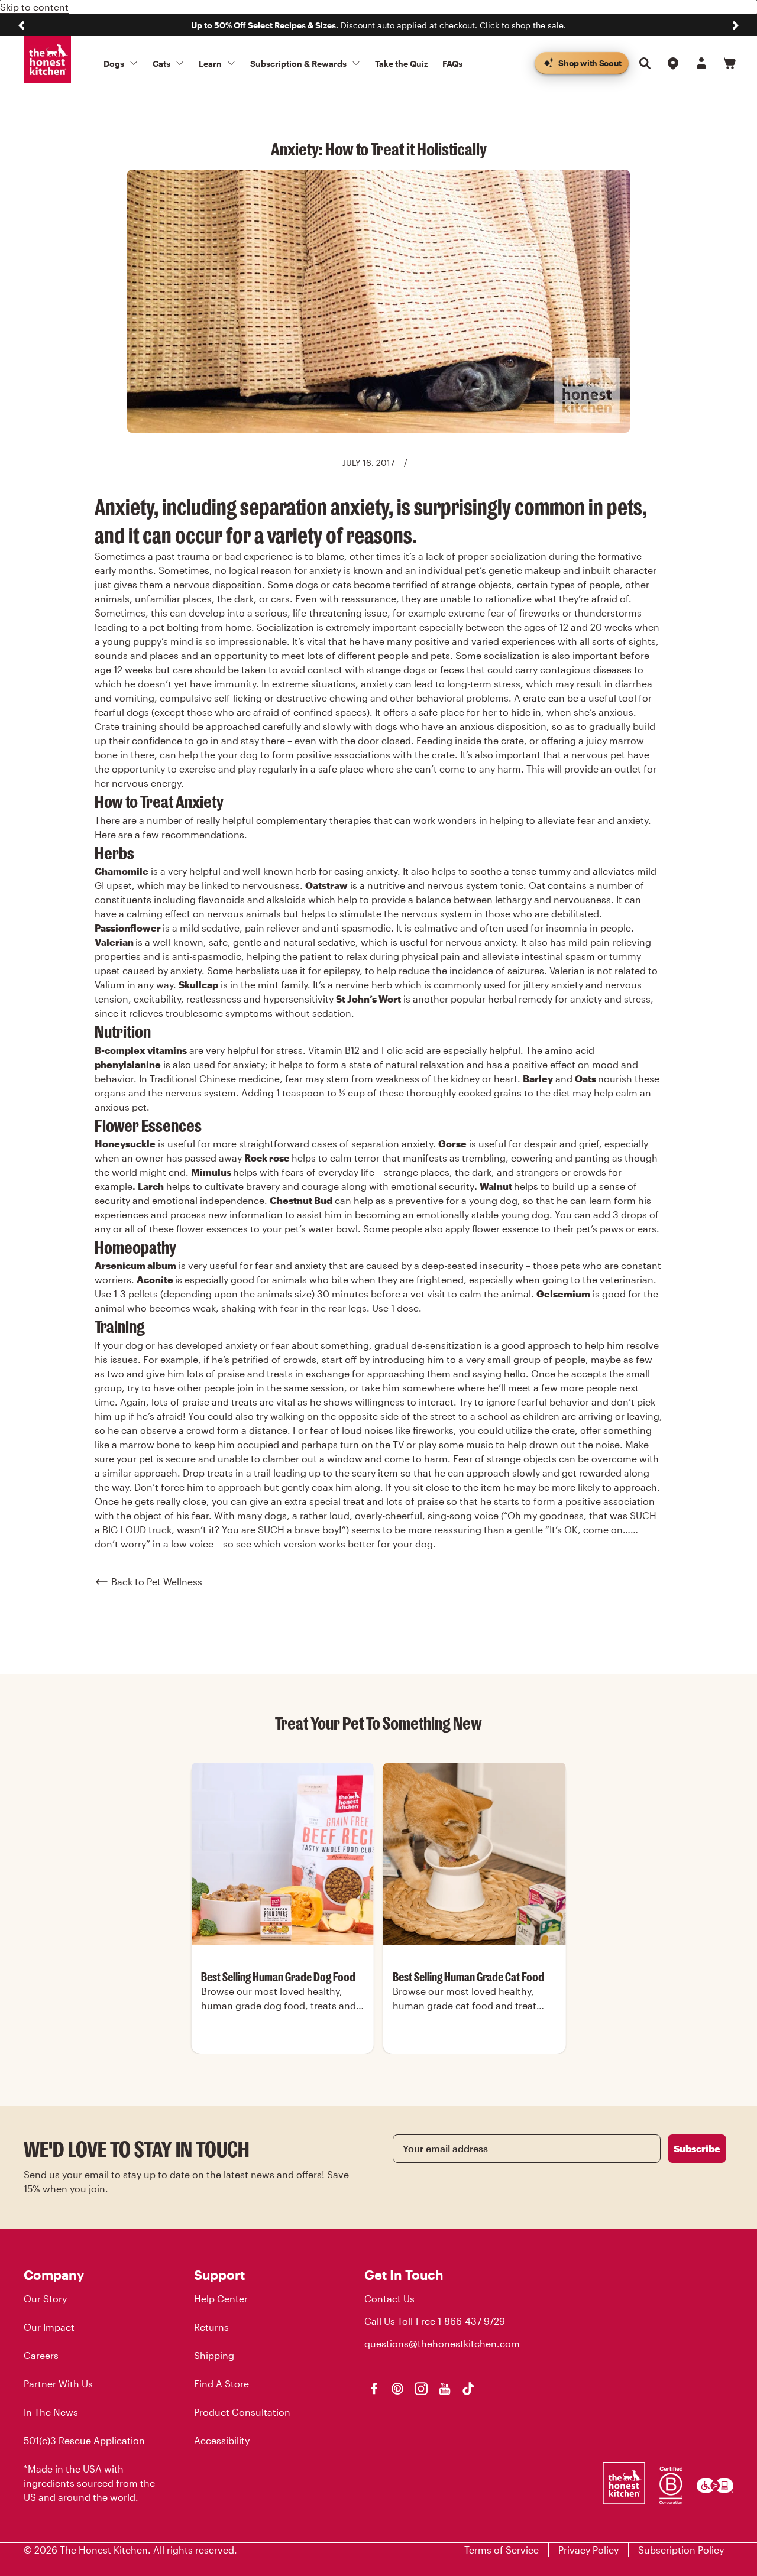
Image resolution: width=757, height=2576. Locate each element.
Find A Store (221, 2384)
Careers (41, 2355)
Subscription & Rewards (298, 64)
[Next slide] (736, 25)
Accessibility (222, 2440)
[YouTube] (445, 2389)
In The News (51, 2412)
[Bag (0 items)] (730, 63)
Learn (210, 64)
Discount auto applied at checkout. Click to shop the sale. (378, 25)
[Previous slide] (21, 25)
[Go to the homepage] (47, 60)
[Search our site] (645, 63)
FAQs (452, 64)
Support (219, 2275)
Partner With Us (58, 2384)
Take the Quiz (402, 64)
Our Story (45, 2298)
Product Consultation (242, 2412)
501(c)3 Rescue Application (84, 2440)
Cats (161, 64)
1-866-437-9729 (471, 2321)
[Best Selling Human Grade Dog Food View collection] (283, 1854)
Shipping (214, 2355)
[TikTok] (468, 2389)
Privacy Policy (588, 2550)
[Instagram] (421, 2389)
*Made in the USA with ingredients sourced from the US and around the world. (89, 2483)
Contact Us (389, 2298)
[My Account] (701, 63)
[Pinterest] (397, 2389)
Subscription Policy (681, 2550)
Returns (211, 2327)
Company (54, 2275)
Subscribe (697, 2148)
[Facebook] (374, 2389)
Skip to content (34, 7)
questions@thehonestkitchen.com (442, 2343)
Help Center (221, 2298)
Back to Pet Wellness (157, 1581)
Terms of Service (502, 2550)
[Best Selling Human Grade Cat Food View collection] (474, 1854)
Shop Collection (282, 2053)
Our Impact (49, 2327)
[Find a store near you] (673, 63)
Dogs (114, 64)
